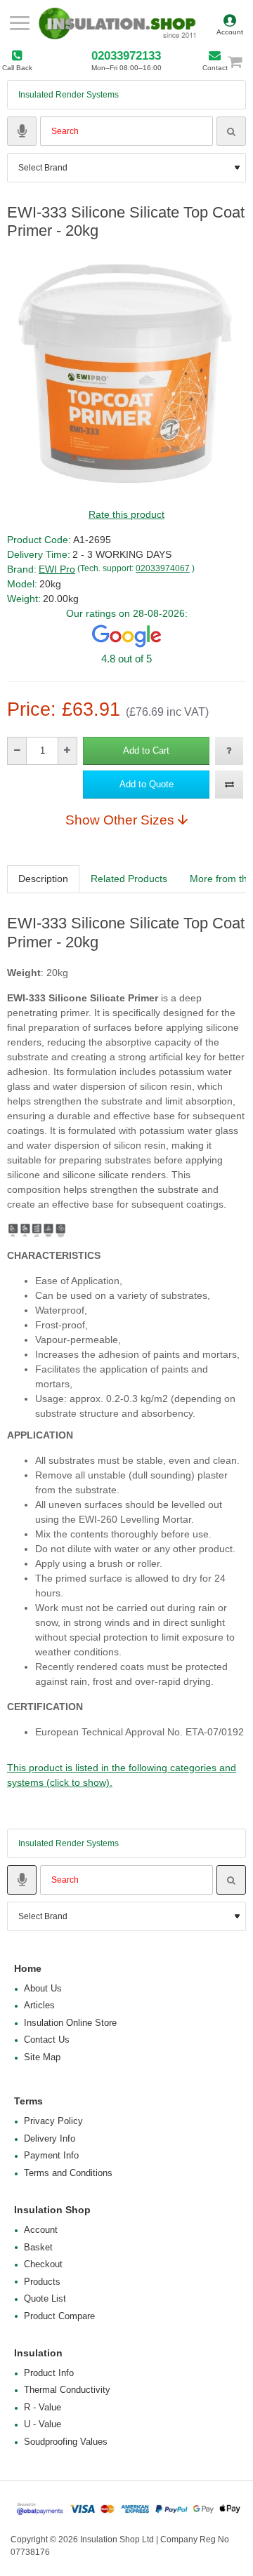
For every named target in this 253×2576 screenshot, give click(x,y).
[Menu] (19, 23)
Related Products (129, 879)
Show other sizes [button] (120, 820)
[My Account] (230, 23)
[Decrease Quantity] (17, 751)
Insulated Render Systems (69, 95)
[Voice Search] (22, 131)
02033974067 (163, 568)
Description (43, 879)
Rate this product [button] (126, 514)
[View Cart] (241, 61)
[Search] (231, 131)
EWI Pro (57, 569)
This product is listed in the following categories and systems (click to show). (122, 1775)
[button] (146, 751)
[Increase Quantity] (67, 751)
